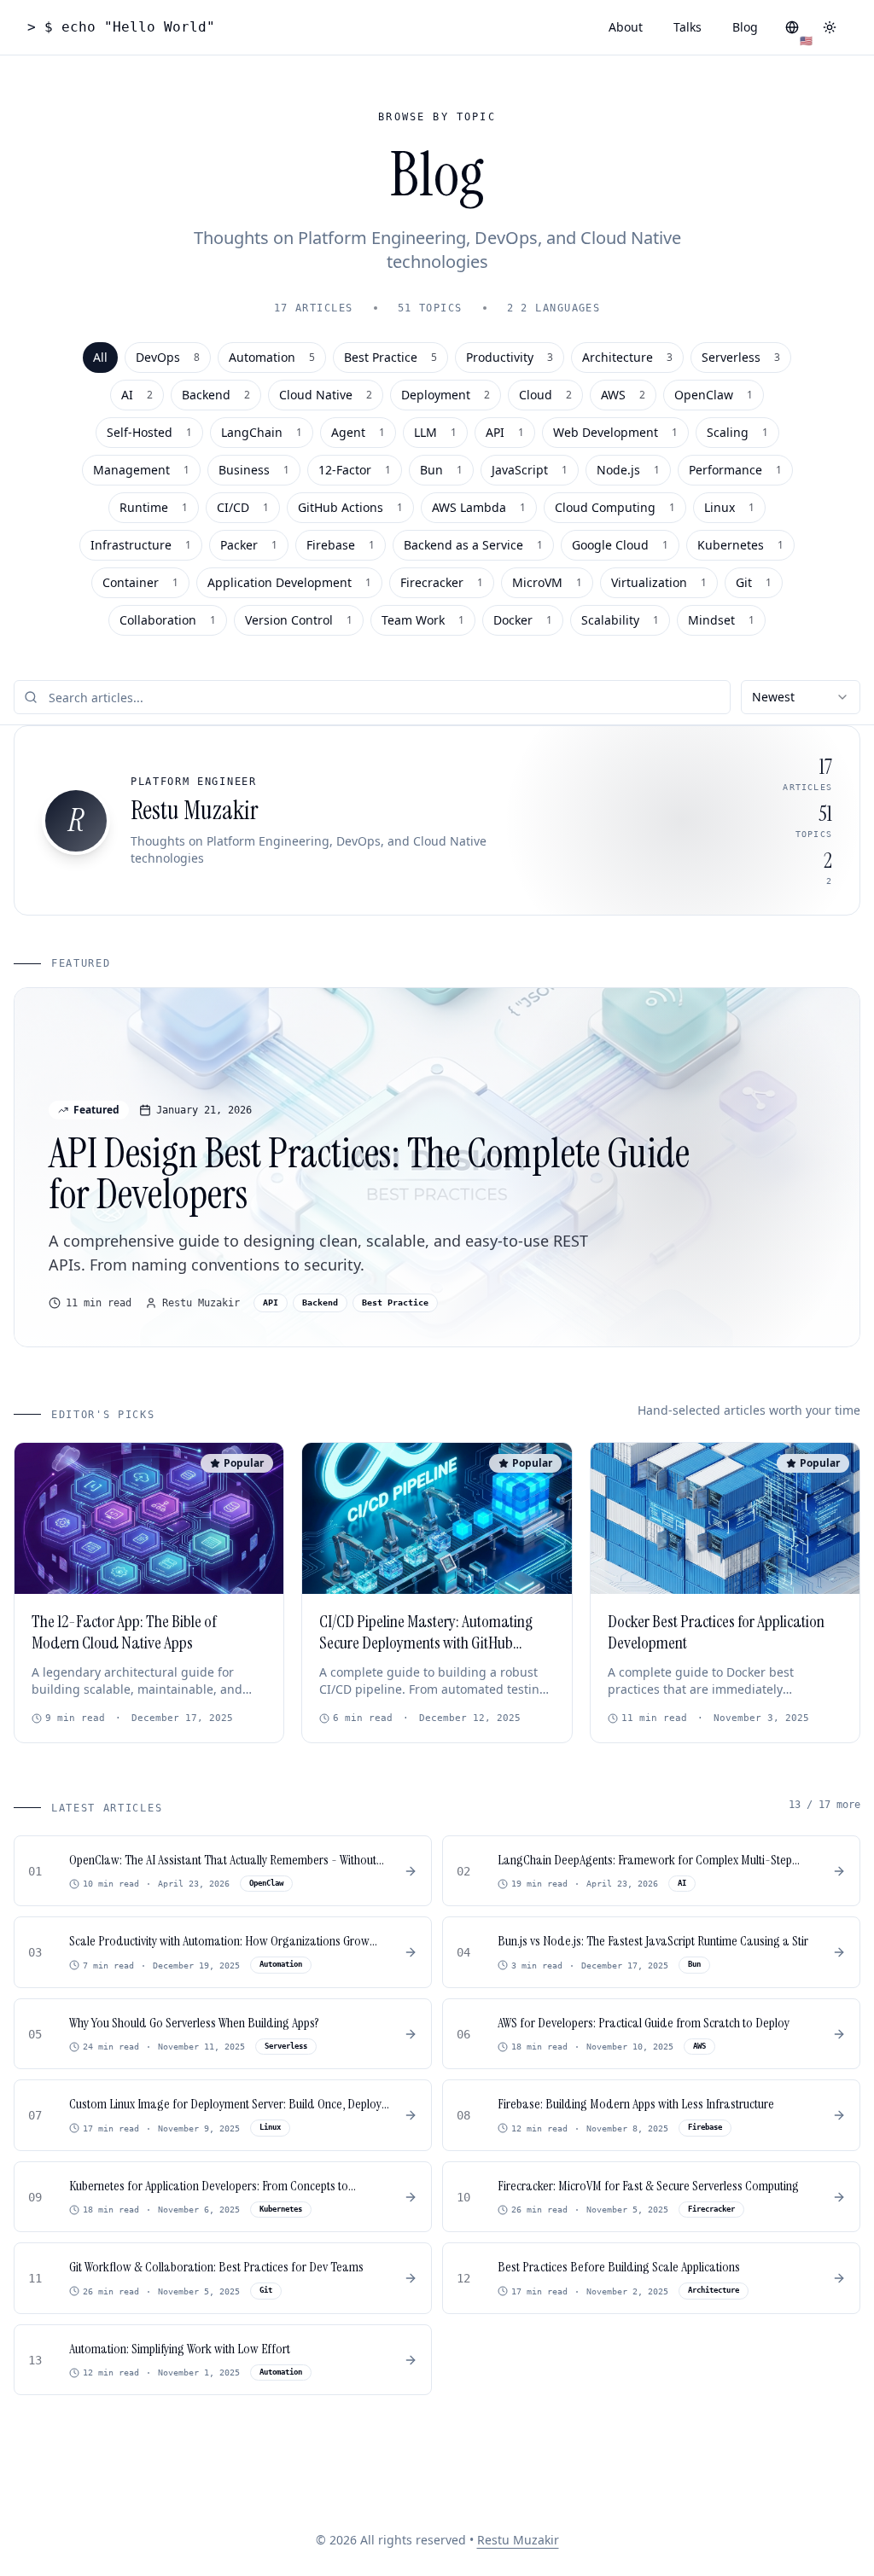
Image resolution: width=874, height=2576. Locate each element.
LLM (435, 432)
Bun (441, 470)
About (626, 27)
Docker (523, 620)
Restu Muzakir (518, 2540)
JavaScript (530, 470)
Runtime (154, 507)
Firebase (341, 545)
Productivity (510, 357)
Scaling (737, 432)
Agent (358, 432)
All (100, 357)
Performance (735, 470)
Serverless (741, 357)
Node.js (628, 470)
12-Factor (355, 470)
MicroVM (547, 582)
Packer (249, 545)
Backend (216, 395)
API (505, 432)
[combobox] (801, 697)
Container (140, 582)
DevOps (168, 357)
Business (254, 470)
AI (137, 395)
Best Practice (390, 357)
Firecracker (442, 582)
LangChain (262, 432)
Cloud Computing (615, 507)
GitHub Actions (350, 507)
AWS (623, 395)
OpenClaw (714, 395)
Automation (272, 357)
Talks (688, 27)
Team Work (423, 620)
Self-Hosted (149, 432)
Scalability (620, 620)
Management (141, 470)
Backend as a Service (473, 545)
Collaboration (168, 620)
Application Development (289, 582)
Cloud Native (326, 395)
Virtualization (659, 582)
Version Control (299, 620)
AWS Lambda (479, 507)
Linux (729, 507)
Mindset (721, 620)
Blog (745, 27)
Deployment (446, 395)
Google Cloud (620, 545)
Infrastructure (141, 545)
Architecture (627, 357)
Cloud (545, 395)
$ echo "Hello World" (121, 27)
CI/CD (243, 507)
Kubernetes (740, 545)
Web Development (615, 432)
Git (754, 582)
